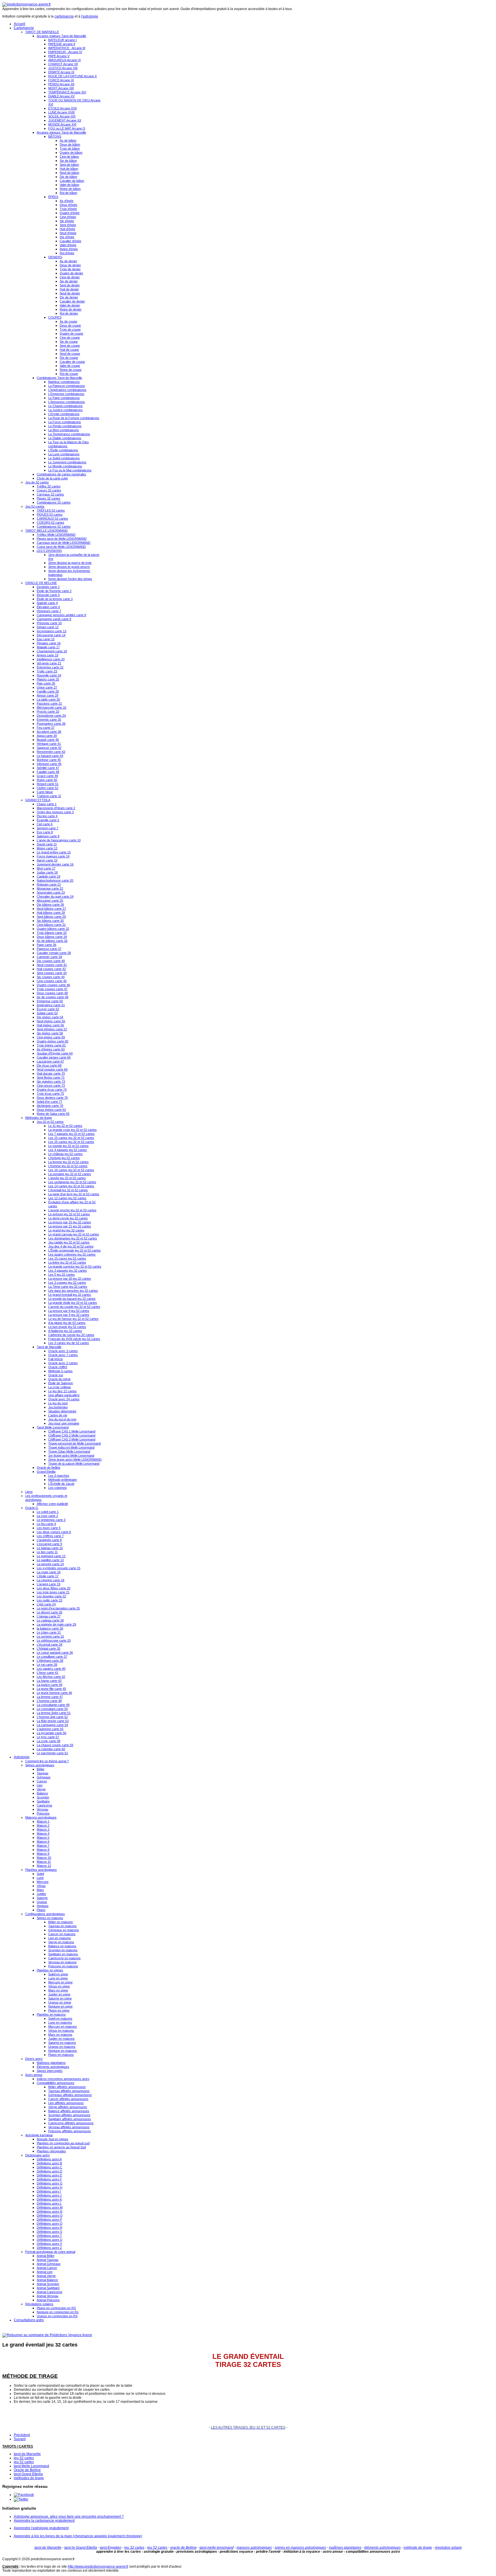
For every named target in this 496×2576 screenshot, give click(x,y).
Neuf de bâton (69, 173)
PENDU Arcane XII (61, 84)
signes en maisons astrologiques (300, 2548)
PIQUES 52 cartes (50, 514)
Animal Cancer (47, 2268)
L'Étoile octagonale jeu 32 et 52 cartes (74, 1250)
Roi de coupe (69, 374)
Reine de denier (71, 309)
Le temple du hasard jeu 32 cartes (72, 1299)
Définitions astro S (49, 2232)
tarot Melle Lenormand (31, 2466)
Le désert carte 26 (50, 1612)
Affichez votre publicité (52, 1504)
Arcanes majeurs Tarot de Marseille (61, 36)
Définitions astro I (49, 2191)
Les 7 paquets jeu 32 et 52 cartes (71, 1134)
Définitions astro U (50, 2240)
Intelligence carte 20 (51, 659)
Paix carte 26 (46, 683)
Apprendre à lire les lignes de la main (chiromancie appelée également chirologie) (78, 2536)
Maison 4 (43, 1833)
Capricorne (44, 1805)
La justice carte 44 (50, 1685)
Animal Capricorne (50, 2292)
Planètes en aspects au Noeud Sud (61, 2147)
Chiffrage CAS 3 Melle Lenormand (72, 1439)
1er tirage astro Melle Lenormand (71, 1455)
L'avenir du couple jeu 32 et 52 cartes (74, 1307)
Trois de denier (70, 269)
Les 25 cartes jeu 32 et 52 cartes (71, 1142)
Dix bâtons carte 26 (50, 905)
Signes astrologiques (40, 1765)
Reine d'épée (69, 249)
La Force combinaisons (65, 422)
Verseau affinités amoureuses (69, 2127)
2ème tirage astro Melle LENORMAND (75, 1459)
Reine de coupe (71, 370)
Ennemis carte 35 (49, 720)
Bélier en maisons (61, 1922)
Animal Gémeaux (49, 2264)
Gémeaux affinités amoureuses (70, 2095)
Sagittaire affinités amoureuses (70, 2119)
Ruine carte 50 (47, 780)
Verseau (42, 1809)
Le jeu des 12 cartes (62, 1391)
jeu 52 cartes (24, 2462)
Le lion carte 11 (47, 1552)
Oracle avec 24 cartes (64, 1399)
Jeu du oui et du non (62, 1419)
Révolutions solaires (39, 2304)
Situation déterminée (62, 1411)
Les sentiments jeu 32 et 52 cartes (72, 1182)
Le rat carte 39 (47, 1665)
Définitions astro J (49, 2195)
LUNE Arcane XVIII (61, 112)
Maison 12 (44, 1866)
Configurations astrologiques (45, 1914)
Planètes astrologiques (41, 1870)
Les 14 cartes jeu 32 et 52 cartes (71, 1186)
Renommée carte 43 (51, 752)
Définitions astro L (49, 2203)
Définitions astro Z (49, 2248)
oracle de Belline (183, 2548)
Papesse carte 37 (49, 949)
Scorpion (43, 1797)
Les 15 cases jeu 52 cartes (67, 1258)
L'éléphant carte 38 (50, 1661)
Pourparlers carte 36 (51, 724)
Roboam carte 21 (49, 884)
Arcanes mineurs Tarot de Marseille (61, 132)
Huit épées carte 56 (50, 1025)
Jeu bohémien (58, 1407)
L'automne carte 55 (50, 1729)
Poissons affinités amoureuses (70, 2131)
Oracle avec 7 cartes (63, 1355)
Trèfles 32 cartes (49, 486)
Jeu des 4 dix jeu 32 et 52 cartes (71, 1246)
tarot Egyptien (111, 2548)
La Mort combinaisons (64, 430)
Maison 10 (44, 1858)
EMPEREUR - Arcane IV (65, 52)
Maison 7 (43, 1846)
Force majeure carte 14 (53, 856)
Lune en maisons (60, 2022)
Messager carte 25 (50, 901)
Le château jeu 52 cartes (65, 1154)
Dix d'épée (67, 237)
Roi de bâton (68, 193)
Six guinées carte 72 (51, 1081)
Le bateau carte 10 (50, 1548)
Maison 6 (43, 1842)
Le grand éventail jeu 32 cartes (70, 1295)
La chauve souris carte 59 (55, 1745)
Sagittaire (43, 1801)
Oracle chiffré (58, 1367)
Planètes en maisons (51, 2014)
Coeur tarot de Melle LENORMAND (61, 547)
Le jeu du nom (58, 1403)
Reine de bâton (70, 189)
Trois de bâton (70, 149)
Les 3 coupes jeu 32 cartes (67, 1283)
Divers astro (34, 2059)
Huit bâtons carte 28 (51, 913)
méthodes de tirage (29, 2478)
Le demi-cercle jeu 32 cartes (68, 1218)
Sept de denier (70, 285)
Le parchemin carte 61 (52, 1753)
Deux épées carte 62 (51, 1110)
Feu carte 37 (46, 728)
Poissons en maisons (63, 1966)
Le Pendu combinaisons (65, 426)
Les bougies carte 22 (51, 1596)
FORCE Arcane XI (61, 80)
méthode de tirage (418, 2548)
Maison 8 (43, 1850)
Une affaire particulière (64, 1395)
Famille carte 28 (48, 691)
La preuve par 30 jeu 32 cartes (70, 1279)
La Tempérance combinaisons (69, 434)
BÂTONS (55, 136)
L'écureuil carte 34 (50, 1644)
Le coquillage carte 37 (52, 1657)
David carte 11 (47, 844)
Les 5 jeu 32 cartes (62, 1274)
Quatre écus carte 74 (52, 1090)
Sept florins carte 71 (51, 1077)
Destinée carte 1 (48, 587)
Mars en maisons (60, 2035)
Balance (42, 1793)
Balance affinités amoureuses (69, 2111)
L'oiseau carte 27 (49, 1616)
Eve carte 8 (45, 832)
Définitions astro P (49, 2220)
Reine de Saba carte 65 (53, 1114)
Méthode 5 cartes (60, 1371)
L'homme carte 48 (49, 1701)
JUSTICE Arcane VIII (63, 68)
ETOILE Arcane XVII (62, 108)
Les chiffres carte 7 (50, 1536)
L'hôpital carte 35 (49, 1648)
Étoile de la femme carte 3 (55, 599)
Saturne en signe (60, 1998)
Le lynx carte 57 (48, 1737)
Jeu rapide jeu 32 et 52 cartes (69, 1242)
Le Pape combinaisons (64, 398)
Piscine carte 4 (47, 816)
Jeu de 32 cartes (37, 482)
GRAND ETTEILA (38, 800)
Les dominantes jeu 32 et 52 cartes (73, 1238)
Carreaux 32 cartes (50, 494)
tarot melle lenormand (217, 2548)
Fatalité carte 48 (48, 772)
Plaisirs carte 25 (48, 679)
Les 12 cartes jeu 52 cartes (67, 1198)
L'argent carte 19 (49, 1584)
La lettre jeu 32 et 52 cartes (67, 1262)
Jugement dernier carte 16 (55, 864)
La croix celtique (60, 1387)
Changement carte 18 (52, 651)
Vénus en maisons (61, 2031)
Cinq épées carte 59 (51, 1037)
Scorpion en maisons (63, 1950)
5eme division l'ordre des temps (70, 579)
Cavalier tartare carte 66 (54, 1057)
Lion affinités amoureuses (66, 2103)
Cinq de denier (70, 277)
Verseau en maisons (62, 1962)
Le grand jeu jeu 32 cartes (66, 1230)
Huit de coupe (69, 350)
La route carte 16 (49, 1572)
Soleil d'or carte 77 (50, 1102)
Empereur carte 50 (50, 1001)
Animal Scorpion (48, 2284)
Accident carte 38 (49, 732)
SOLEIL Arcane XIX (62, 116)
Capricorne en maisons (64, 1958)
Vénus (41, 1886)
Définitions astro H (50, 2187)
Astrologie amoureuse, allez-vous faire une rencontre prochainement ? (69, 2517)
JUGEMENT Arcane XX (65, 120)
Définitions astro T (49, 2236)
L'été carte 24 (46, 1604)
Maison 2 (43, 1825)
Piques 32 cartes (49, 498)
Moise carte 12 (47, 848)
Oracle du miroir (59, 1379)
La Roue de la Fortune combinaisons (74, 418)
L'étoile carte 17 (48, 1576)
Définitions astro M (50, 2207)
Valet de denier (70, 305)
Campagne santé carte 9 (54, 619)
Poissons (43, 1813)
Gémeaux (44, 1777)
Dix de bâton (68, 177)
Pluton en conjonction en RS (56, 2308)
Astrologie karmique (39, 2135)
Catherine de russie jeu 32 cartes (71, 1335)
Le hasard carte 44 (50, 756)
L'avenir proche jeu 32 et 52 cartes (72, 1210)
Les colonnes (58, 1488)
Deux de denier (70, 265)
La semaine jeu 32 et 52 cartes (70, 1174)
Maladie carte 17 (48, 647)
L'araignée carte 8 (49, 1540)
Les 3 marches (59, 1476)
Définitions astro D (50, 2171)
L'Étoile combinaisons (63, 450)
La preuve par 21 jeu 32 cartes (70, 1226)
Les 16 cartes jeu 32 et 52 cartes (71, 1170)
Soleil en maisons (60, 2018)
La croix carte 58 (49, 1741)
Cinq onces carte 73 (51, 1085)
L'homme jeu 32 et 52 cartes (68, 1166)
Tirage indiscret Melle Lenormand (71, 1447)
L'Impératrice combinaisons (67, 390)
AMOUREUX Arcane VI (64, 60)
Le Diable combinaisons (65, 438)
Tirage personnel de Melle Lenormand (74, 1443)
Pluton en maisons (61, 2055)
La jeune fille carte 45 (51, 1689)
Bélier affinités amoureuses (67, 2087)
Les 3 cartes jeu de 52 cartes (69, 1343)
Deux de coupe (70, 325)
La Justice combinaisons (65, 410)
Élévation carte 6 (48, 607)
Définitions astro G (50, 2183)
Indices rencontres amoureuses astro (63, 2079)
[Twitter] (21, 2499)
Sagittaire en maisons (63, 1954)
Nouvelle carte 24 (49, 675)
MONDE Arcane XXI (62, 124)
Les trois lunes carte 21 (53, 1592)
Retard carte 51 (48, 784)
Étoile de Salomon (61, 1383)
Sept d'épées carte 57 (52, 1029)
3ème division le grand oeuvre (69, 567)
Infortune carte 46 (49, 764)
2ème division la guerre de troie (70, 563)
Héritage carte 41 (49, 744)
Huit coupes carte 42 (51, 969)
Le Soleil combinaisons (64, 458)
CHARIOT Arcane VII (63, 64)
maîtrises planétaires (345, 2548)
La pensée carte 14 (50, 1564)
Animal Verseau (48, 2296)
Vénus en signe (59, 1986)
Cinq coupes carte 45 (52, 981)
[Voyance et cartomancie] (47, 2335)
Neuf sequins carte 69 (52, 1069)
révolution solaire (448, 2548)
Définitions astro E (49, 2175)
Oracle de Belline (49, 1468)
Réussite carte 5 (48, 595)
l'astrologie (90, 16)
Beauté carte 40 (48, 740)
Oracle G (32, 1508)
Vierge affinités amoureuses (68, 2107)
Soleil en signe (58, 1974)
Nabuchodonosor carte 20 (55, 880)
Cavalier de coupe (72, 362)
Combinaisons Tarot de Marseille (59, 378)
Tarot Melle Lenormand (53, 1427)
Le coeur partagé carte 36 (55, 1653)
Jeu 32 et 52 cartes (50, 1122)
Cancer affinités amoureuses (68, 2099)
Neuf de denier (70, 293)
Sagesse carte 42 (49, 748)
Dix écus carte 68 (49, 1065)
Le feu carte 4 (46, 1524)
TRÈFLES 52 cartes (51, 510)
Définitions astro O (50, 2216)
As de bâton (68, 140)
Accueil (20, 24)
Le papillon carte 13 (50, 1560)
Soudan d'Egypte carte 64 (55, 1053)
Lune (40, 1878)
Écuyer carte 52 (48, 1009)
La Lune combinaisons (64, 454)
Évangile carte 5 (48, 820)
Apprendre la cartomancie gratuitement (44, 2521)
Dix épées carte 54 (50, 1017)
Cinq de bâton (69, 157)
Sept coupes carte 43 (52, 973)
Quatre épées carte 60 (53, 1041)
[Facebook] (24, 2495)
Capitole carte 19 (49, 876)
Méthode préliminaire (63, 1480)
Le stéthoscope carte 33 (54, 1640)
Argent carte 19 (48, 655)
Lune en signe (58, 1978)
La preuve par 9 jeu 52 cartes (69, 1311)
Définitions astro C (50, 2167)
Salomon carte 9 (48, 836)
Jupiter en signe (59, 1994)
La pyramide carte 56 (52, 1733)
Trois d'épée (68, 209)
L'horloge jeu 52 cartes (64, 1158)
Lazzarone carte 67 (50, 1061)
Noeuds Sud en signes (53, 2139)
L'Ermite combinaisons (64, 414)
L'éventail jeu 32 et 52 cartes (68, 1190)
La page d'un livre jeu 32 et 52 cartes (74, 1194)
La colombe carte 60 (51, 1749)
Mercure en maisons (63, 2027)
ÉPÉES (53, 197)
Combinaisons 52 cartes (54, 527)
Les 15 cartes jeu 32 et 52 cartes (71, 1138)
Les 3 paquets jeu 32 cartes (68, 1270)
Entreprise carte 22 (50, 667)
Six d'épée (67, 221)
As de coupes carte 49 (53, 997)
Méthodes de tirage (39, 1118)
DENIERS (55, 257)
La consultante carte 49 (53, 1705)
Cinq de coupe (70, 338)
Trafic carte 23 (47, 671)
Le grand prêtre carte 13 (54, 852)
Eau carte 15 (46, 639)
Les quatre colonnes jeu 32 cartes (72, 1254)
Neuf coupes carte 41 (52, 965)
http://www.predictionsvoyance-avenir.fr (98, 2567)
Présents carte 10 (49, 623)
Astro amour (34, 2075)
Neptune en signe (60, 2006)
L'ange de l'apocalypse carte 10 (59, 840)
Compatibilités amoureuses (56, 2083)
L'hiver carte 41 (48, 1673)
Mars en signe (58, 1990)
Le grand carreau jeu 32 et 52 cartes (74, 1234)
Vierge (41, 1789)
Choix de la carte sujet (52, 478)
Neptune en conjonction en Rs (58, 2312)
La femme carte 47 (50, 1697)
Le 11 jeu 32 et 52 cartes (65, 1126)
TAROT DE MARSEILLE (42, 32)
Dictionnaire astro (37, 2155)
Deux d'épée (68, 205)
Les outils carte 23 (50, 1600)
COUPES (55, 317)
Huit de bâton (69, 169)
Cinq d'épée (68, 217)
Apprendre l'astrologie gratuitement (41, 2528)
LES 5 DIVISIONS (49, 551)
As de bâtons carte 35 (52, 941)
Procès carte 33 (48, 712)
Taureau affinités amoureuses (69, 2091)
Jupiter (41, 1894)
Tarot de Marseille (49, 1347)
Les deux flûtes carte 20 (54, 1588)
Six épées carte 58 (50, 1033)
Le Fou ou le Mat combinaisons (70, 470)
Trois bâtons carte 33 (52, 933)
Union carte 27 (47, 687)
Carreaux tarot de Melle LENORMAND (64, 543)
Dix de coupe (69, 358)
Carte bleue (45, 792)
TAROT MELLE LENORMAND (46, 531)
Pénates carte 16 (49, 643)
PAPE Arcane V (59, 56)
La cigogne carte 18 (51, 1580)
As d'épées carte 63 (51, 1049)
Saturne (42, 1898)
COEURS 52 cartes (51, 522)
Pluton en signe (59, 2010)
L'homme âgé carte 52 (52, 1717)
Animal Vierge (46, 2276)
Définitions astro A (49, 2159)
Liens (29, 1492)
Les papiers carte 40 (51, 1669)
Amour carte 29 (48, 695)
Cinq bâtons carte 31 (51, 925)
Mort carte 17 (46, 868)
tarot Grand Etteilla (28, 2474)
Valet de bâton (69, 185)
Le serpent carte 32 (50, 1636)
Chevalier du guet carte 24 (55, 896)
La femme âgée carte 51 (54, 1713)
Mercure (43, 1882)
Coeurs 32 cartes (49, 490)
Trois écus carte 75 (50, 1094)
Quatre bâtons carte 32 (53, 929)
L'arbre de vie (58, 1415)
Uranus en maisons (62, 2047)
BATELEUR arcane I (62, 40)
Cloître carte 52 (48, 788)
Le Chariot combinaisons (65, 406)
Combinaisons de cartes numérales (61, 474)
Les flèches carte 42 (51, 1677)
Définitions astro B (49, 2163)
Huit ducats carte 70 (51, 1073)
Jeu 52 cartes (35, 506)
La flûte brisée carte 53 (53, 1721)
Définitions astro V (49, 2244)
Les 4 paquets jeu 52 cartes (68, 1150)
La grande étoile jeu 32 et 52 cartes (73, 1303)
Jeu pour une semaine (64, 1423)
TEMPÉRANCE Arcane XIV (67, 92)
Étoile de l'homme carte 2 (54, 591)
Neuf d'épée (68, 233)
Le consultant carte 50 (52, 1709)
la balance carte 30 (50, 1628)
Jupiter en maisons (61, 2039)
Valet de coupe (70, 366)
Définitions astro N (50, 2211)
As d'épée (67, 201)
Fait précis (56, 1359)
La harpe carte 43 (49, 1681)
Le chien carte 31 (49, 1632)
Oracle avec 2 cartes (63, 1363)
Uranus (42, 1902)
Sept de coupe (70, 346)
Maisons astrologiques (41, 1817)
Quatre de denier (71, 273)
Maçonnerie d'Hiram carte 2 (56, 808)
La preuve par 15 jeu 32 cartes (70, 1222)
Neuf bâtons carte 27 (51, 909)
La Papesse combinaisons (67, 386)
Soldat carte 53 (47, 1013)
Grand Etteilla (46, 1472)
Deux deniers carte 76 (52, 1098)
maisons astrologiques (254, 2548)
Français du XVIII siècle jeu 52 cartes (74, 1339)
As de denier (68, 261)
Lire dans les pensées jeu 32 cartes (73, 1291)
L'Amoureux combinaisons (67, 402)
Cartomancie (24, 28)
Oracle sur (56, 1375)
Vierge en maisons (61, 1942)
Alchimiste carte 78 (50, 1106)
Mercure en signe (60, 1982)
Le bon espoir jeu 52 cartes (67, 1327)
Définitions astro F (49, 2179)
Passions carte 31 (49, 703)
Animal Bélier (46, 2256)
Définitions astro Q (50, 2224)
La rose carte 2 (47, 1516)
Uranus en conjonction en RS (57, 2316)
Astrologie (22, 1757)
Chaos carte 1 (47, 804)
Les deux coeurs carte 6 (54, 1532)
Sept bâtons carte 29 (51, 917)
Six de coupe (69, 342)
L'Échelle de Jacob (61, 1484)
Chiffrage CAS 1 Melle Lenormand (72, 1431)
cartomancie (64, 16)
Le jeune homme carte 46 (54, 1693)
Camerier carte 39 (49, 957)
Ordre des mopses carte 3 (55, 812)
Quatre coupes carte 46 (53, 985)
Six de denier (69, 281)
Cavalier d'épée (70, 241)
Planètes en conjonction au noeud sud (63, 2143)
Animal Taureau (48, 2260)
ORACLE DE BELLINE (41, 583)
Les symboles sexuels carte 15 (59, 1568)
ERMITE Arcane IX (61, 72)
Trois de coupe (70, 329)
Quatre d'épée (70, 213)
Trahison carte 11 (49, 796)
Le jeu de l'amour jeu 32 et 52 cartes (73, 1319)
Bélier (41, 1769)
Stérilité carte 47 (48, 768)
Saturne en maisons (62, 2043)
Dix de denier (69, 297)
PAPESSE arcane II (62, 44)
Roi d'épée (67, 253)
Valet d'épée (68, 245)
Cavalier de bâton (72, 181)
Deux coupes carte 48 (52, 993)
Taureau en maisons (62, 1926)
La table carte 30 (48, 699)
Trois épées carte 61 (51, 1045)
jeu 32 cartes (24, 2458)
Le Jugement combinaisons (67, 462)
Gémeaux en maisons (64, 1930)
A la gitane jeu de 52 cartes (67, 1323)
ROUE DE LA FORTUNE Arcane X (72, 76)
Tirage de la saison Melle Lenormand (74, 1464)
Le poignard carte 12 (51, 1556)
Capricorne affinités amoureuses (71, 2123)
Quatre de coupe (71, 333)
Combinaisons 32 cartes (54, 502)
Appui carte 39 (47, 736)
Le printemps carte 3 (51, 1520)
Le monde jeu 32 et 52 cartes (68, 1146)
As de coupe (68, 321)
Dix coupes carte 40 (51, 961)
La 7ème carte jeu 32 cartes (68, 1287)
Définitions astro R (50, 2228)
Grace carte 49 (47, 776)
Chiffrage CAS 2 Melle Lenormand (72, 1435)
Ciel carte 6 (45, 824)
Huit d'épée (67, 229)
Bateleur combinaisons (64, 382)
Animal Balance (47, 2280)
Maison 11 (44, 1862)
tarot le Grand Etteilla (81, 2548)
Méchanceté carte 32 (52, 707)
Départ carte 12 (48, 627)
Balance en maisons (62, 1946)
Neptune (43, 1906)
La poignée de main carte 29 (56, 1624)
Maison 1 (43, 1821)
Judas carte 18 (47, 872)
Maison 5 (43, 1837)
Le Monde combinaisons (65, 466)
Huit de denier (69, 289)
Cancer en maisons (62, 1934)
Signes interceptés (50, 2071)
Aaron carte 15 (47, 860)
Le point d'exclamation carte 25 (58, 1608)
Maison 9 (43, 1854)
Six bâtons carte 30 (50, 921)
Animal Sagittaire (48, 2288)
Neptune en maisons (63, 2051)
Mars (40, 1890)
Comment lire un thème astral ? (47, 1761)
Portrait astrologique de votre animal (50, 2252)
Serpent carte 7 (48, 828)
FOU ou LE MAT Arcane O (67, 128)
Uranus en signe (60, 2002)
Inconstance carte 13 (52, 631)
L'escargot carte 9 (49, 1544)
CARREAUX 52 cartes (52, 518)
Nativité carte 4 (47, 603)
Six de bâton (68, 161)
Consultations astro (29, 2320)
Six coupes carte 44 (51, 977)
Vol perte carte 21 (49, 663)
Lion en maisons (60, 1938)
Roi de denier (69, 313)
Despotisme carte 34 (51, 716)
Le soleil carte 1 (48, 1512)
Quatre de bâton (71, 153)
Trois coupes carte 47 (52, 989)
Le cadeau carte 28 (50, 1620)
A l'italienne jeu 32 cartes (65, 1331)
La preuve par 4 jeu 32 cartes (69, 1315)
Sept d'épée (68, 225)
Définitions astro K (49, 2199)
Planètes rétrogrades (51, 2151)
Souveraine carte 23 (51, 892)
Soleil (40, 1874)
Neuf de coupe (70, 354)
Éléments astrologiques (53, 2067)
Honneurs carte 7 (49, 611)
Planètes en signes (50, 1970)
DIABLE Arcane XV (61, 96)
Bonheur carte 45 (49, 760)
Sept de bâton (69, 165)
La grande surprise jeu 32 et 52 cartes (75, 1266)
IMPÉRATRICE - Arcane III (67, 48)
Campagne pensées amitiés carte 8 (61, 615)
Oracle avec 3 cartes (63, 1351)
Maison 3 (43, 1829)
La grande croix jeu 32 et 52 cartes (72, 1130)
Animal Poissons (48, 2300)
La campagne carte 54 (52, 1725)
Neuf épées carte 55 (51, 1021)
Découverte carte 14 (51, 635)
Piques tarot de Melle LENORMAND (62, 539)
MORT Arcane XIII (61, 88)
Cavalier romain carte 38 (54, 953)
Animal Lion (45, 2272)
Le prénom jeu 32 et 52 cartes (69, 1214)
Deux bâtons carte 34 (52, 937)
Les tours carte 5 (49, 1528)
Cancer (42, 1781)
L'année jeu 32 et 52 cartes (67, 1178)
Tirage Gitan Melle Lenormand (69, 1451)
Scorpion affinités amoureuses (69, 2115)
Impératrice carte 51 (51, 1005)
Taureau (42, 1773)
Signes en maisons (50, 1918)
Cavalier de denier (72, 301)
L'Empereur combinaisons (66, 394)
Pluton (41, 1910)
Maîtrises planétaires (51, 2063)
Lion (40, 1785)
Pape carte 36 (46, 945)
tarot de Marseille (27, 2454)
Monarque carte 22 (50, 888)
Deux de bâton (70, 144)
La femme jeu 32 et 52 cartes (68, 1162)
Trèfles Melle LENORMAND (56, 535)
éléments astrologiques (382, 2548)
